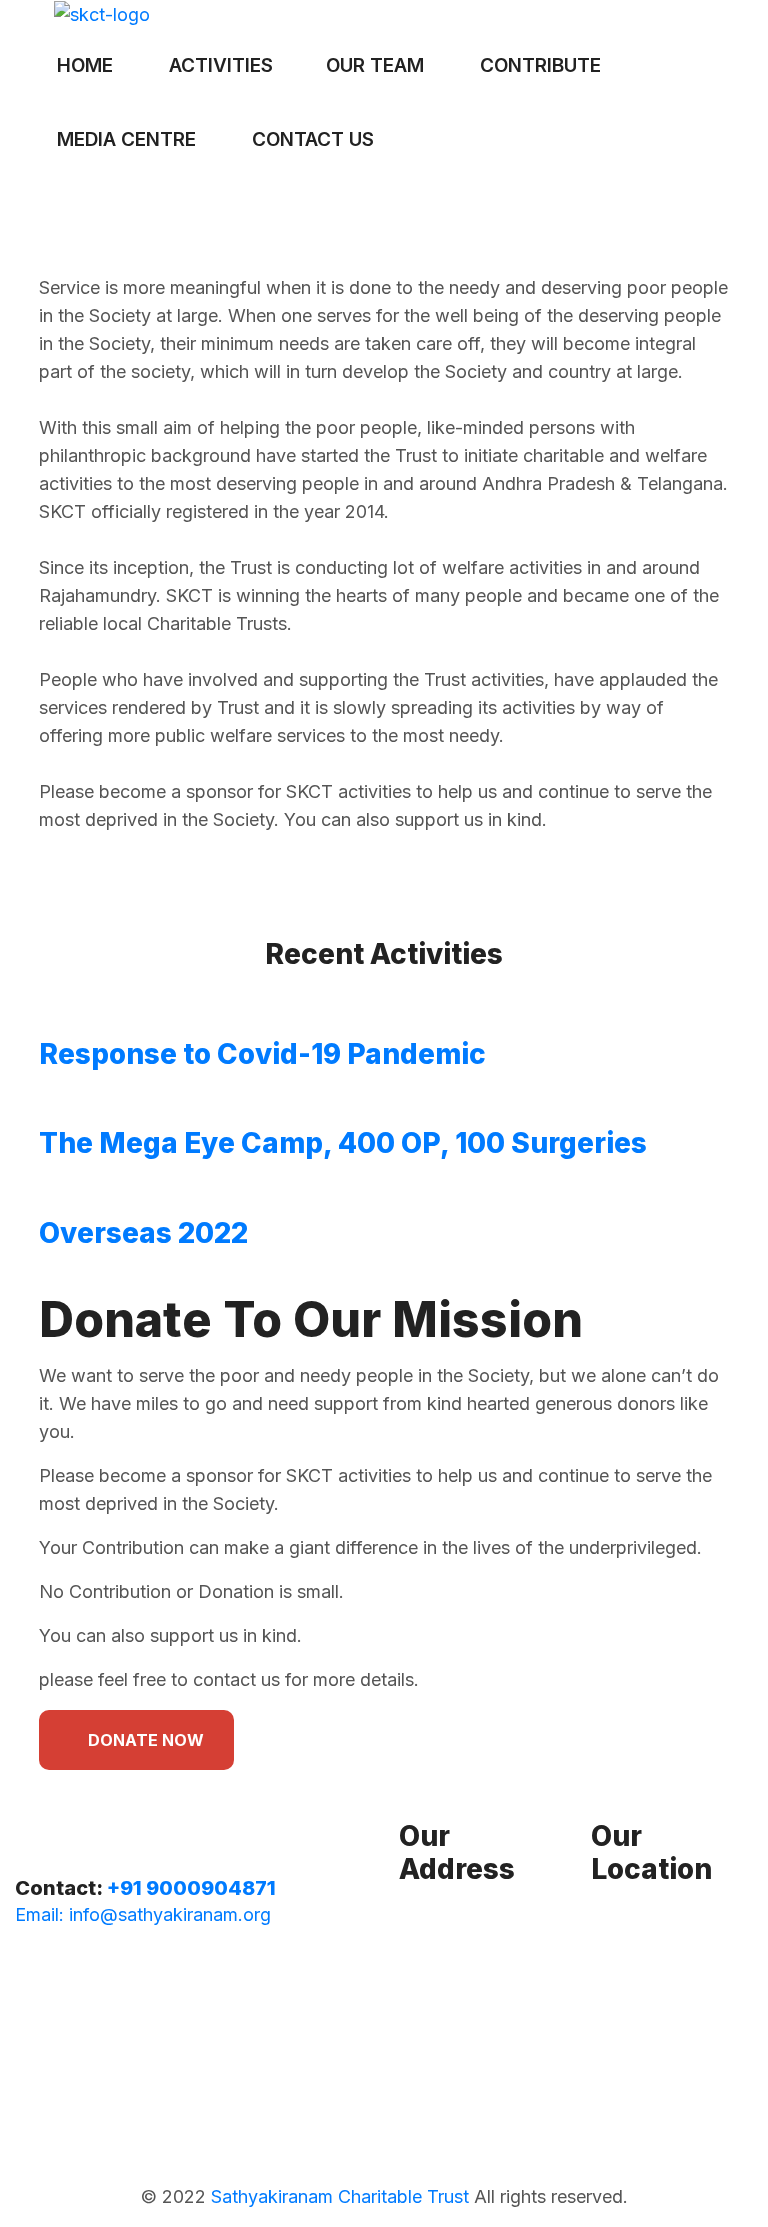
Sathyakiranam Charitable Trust (340, 2196)
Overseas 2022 (143, 1233)
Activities (221, 65)
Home (85, 65)
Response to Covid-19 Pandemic (262, 1054)
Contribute (540, 65)
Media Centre (126, 139)
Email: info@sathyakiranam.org (143, 1914)
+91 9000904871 (191, 1888)
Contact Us (313, 139)
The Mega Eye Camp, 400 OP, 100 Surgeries (343, 1143)
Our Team (375, 65)
